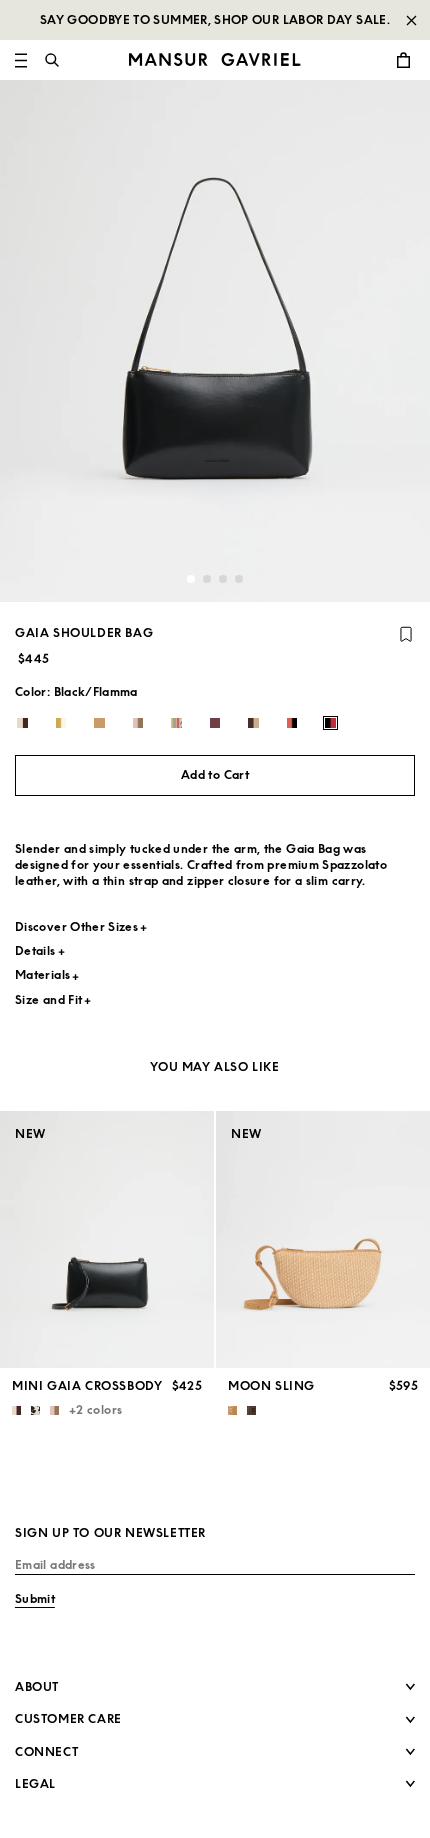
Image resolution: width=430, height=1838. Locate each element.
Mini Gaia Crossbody (87, 1385)
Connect (46, 1751)
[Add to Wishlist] (406, 634)
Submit (35, 1598)
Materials (42, 974)
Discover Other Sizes (76, 926)
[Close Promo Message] (411, 20)
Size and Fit (48, 999)
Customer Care (68, 1718)
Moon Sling (271, 1385)
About (37, 1686)
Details (35, 950)
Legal (35, 1783)
